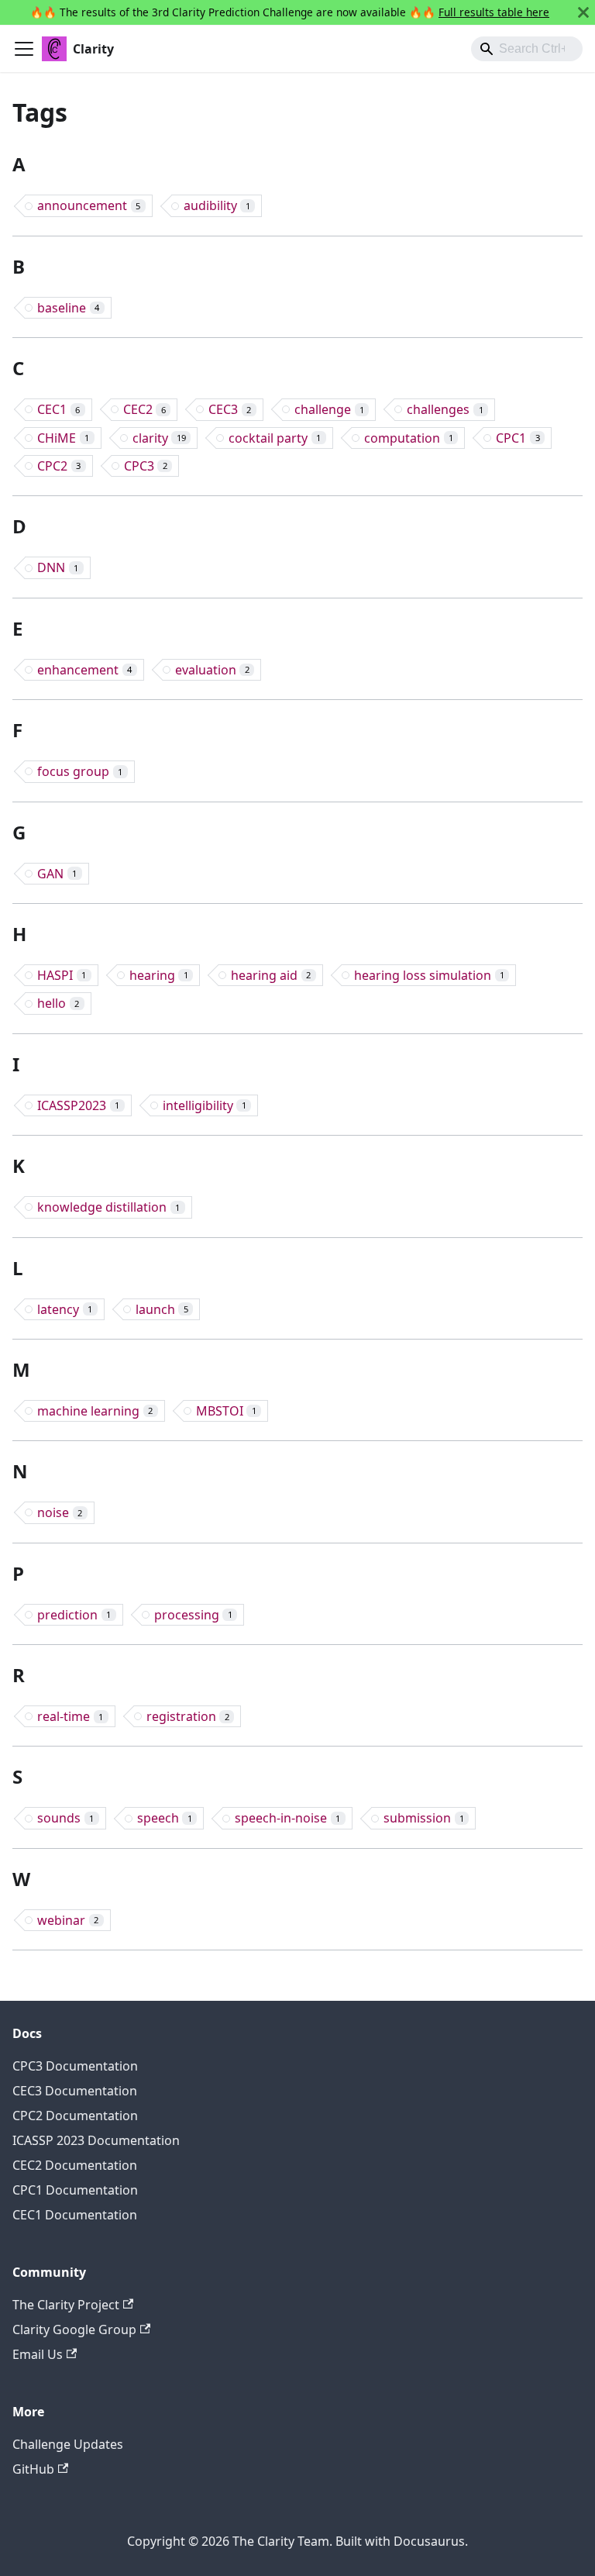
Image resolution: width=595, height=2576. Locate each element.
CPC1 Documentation (75, 2190)
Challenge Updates (68, 2444)
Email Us (38, 2354)
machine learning (95, 1411)
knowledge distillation (108, 1207)
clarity (159, 438)
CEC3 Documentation (75, 2091)
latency (65, 1309)
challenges (445, 409)
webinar (68, 1920)
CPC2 (59, 466)
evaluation (212, 670)
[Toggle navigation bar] (24, 49)
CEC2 (144, 409)
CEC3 (230, 409)
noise (60, 1512)
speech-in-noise (287, 1818)
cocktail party (275, 438)
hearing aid (271, 975)
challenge (329, 409)
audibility (217, 205)
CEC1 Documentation (75, 2215)
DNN (58, 567)
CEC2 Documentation (75, 2165)
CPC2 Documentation (75, 2116)
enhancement (84, 670)
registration (188, 1716)
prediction (74, 1615)
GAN (57, 874)
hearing (159, 975)
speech (165, 1818)
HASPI (62, 975)
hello (58, 1003)
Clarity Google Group (74, 2329)
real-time (70, 1716)
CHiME (63, 438)
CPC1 (518, 438)
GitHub (33, 2469)
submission (424, 1818)
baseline (68, 308)
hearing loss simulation (429, 975)
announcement (89, 205)
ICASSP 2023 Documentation (96, 2140)
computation (409, 438)
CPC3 (146, 466)
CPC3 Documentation (75, 2066)
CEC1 (58, 409)
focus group (80, 771)
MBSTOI (226, 1411)
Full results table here (494, 12)
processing (193, 1615)
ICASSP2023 (78, 1105)
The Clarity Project (66, 2305)
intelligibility (205, 1105)
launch (162, 1309)
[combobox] (527, 49)
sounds (65, 1818)
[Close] (583, 12)
